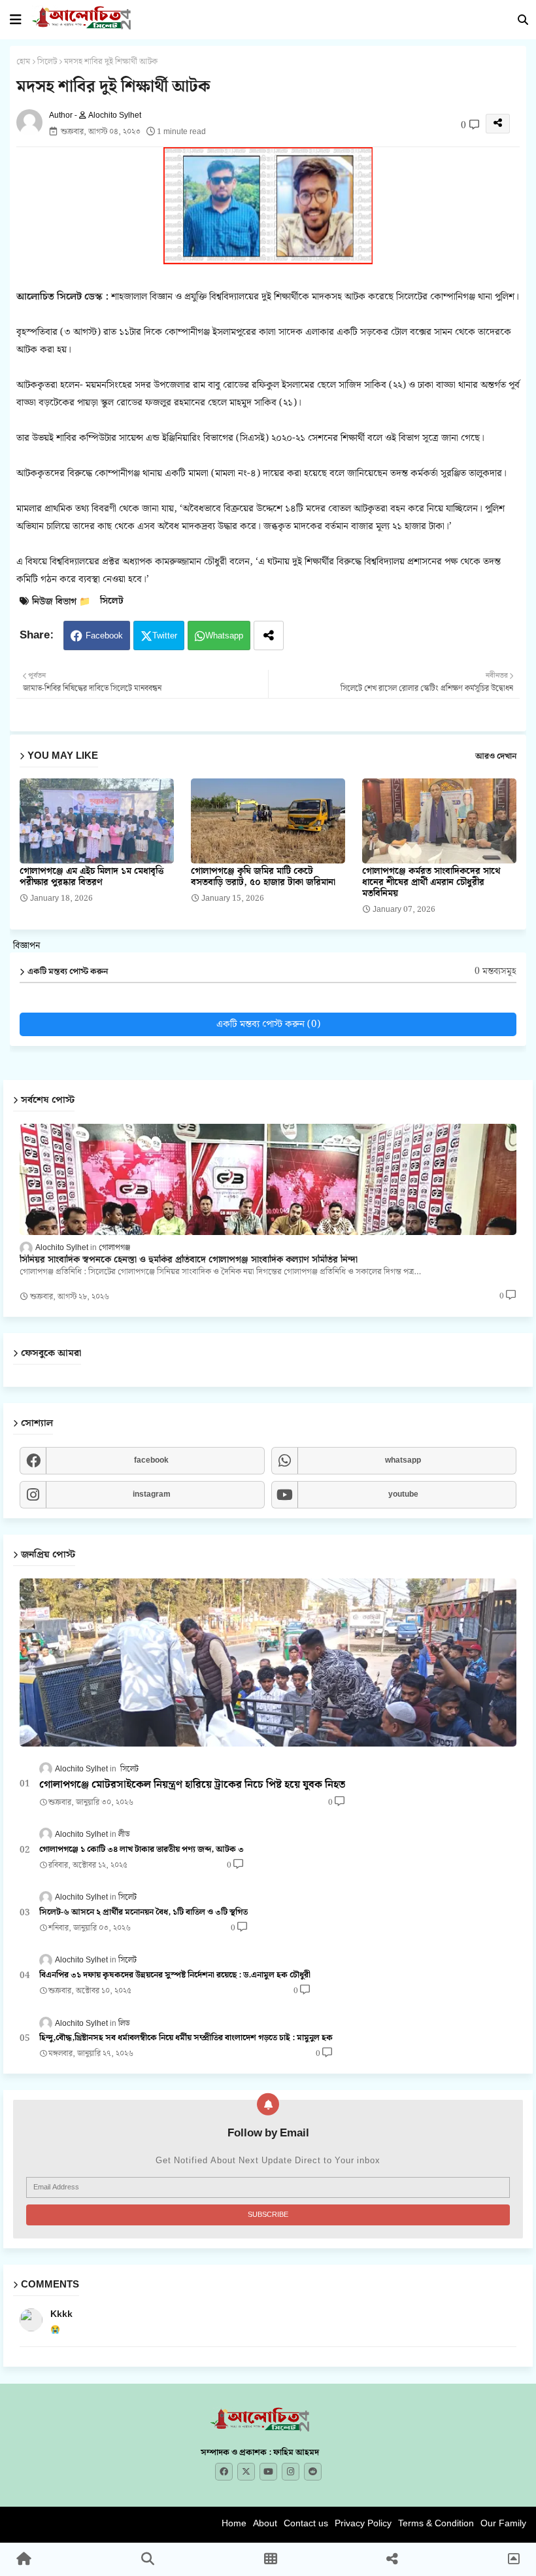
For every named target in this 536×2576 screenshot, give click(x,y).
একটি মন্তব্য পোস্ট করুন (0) (268, 1024)
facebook (151, 1460)
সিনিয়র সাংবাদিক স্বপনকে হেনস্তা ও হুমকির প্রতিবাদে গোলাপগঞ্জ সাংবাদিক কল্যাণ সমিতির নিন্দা (189, 1260)
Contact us (306, 2523)
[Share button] (269, 635)
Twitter (165, 636)
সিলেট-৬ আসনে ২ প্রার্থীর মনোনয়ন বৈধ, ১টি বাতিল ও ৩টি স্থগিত (143, 1913)
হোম (23, 62)
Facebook (104, 636)
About (265, 2523)
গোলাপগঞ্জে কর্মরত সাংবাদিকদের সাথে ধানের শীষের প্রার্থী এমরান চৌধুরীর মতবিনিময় (431, 883)
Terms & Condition (436, 2523)
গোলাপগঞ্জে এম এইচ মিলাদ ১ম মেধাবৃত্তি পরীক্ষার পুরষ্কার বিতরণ (92, 877)
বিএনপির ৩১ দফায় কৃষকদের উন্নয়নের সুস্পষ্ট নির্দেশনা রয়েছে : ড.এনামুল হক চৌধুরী (175, 1976)
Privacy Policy (363, 2523)
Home (234, 2523)
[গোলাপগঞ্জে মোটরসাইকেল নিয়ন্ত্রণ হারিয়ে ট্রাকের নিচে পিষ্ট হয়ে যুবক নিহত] (268, 1662)
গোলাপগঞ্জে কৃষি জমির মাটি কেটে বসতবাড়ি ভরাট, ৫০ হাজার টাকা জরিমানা (263, 877)
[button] (523, 20)
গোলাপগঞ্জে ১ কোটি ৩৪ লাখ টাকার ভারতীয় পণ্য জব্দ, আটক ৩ (142, 1850)
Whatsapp (224, 636)
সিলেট (47, 62)
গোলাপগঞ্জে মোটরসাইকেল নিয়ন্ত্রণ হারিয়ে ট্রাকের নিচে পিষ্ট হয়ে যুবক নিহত (192, 1785)
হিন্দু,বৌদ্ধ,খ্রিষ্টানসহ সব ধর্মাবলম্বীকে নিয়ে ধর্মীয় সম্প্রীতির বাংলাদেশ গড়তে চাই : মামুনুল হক (186, 2038)
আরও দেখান (496, 757)
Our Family (503, 2523)
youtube (403, 1494)
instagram (152, 1494)
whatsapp (403, 1460)
